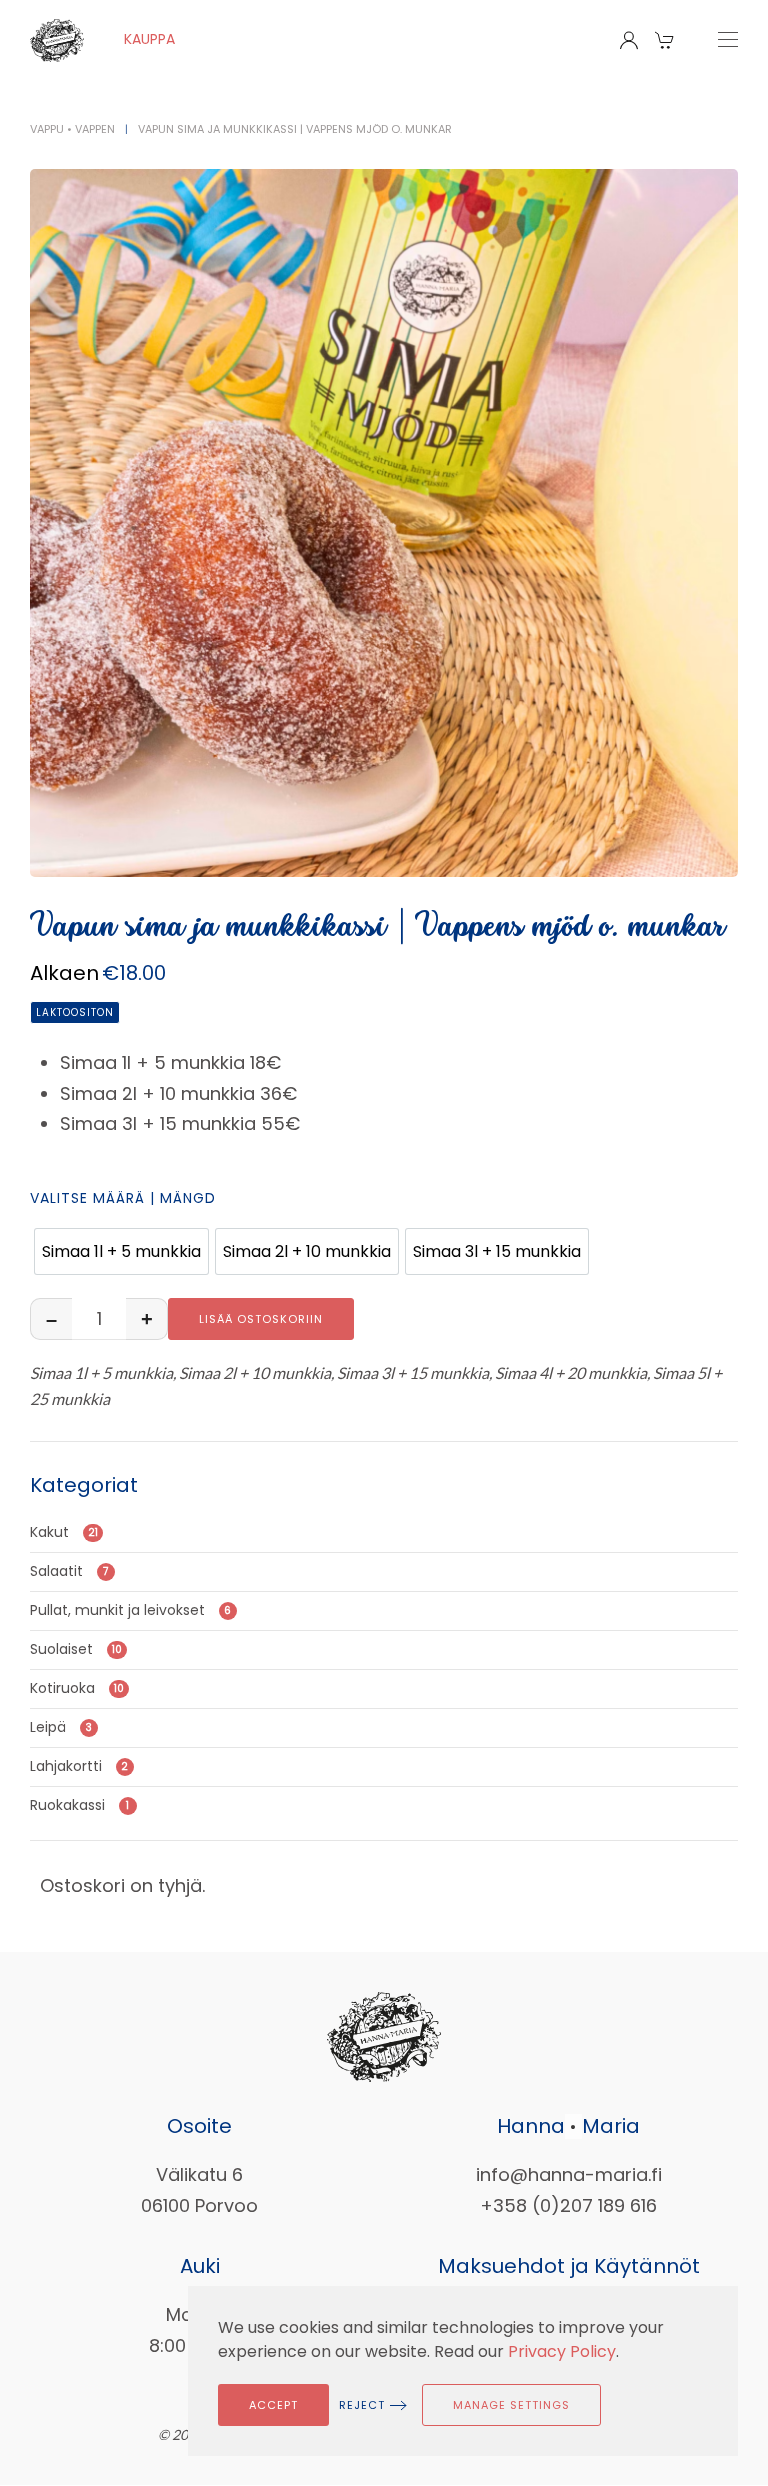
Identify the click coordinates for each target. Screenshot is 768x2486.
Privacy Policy (562, 2351)
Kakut (64, 1532)
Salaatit (69, 1571)
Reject (362, 2405)
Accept (273, 2405)
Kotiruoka (77, 1688)
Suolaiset (76, 1649)
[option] (121, 1251)
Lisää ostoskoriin (261, 1319)
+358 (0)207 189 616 (568, 2205)
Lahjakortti (79, 1766)
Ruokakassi (79, 1805)
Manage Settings (511, 2405)
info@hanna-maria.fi (569, 2174)
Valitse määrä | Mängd (123, 1198)
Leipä (61, 1727)
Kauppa (149, 39)
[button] (667, 40)
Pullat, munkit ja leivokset (130, 1610)
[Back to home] (57, 40)
